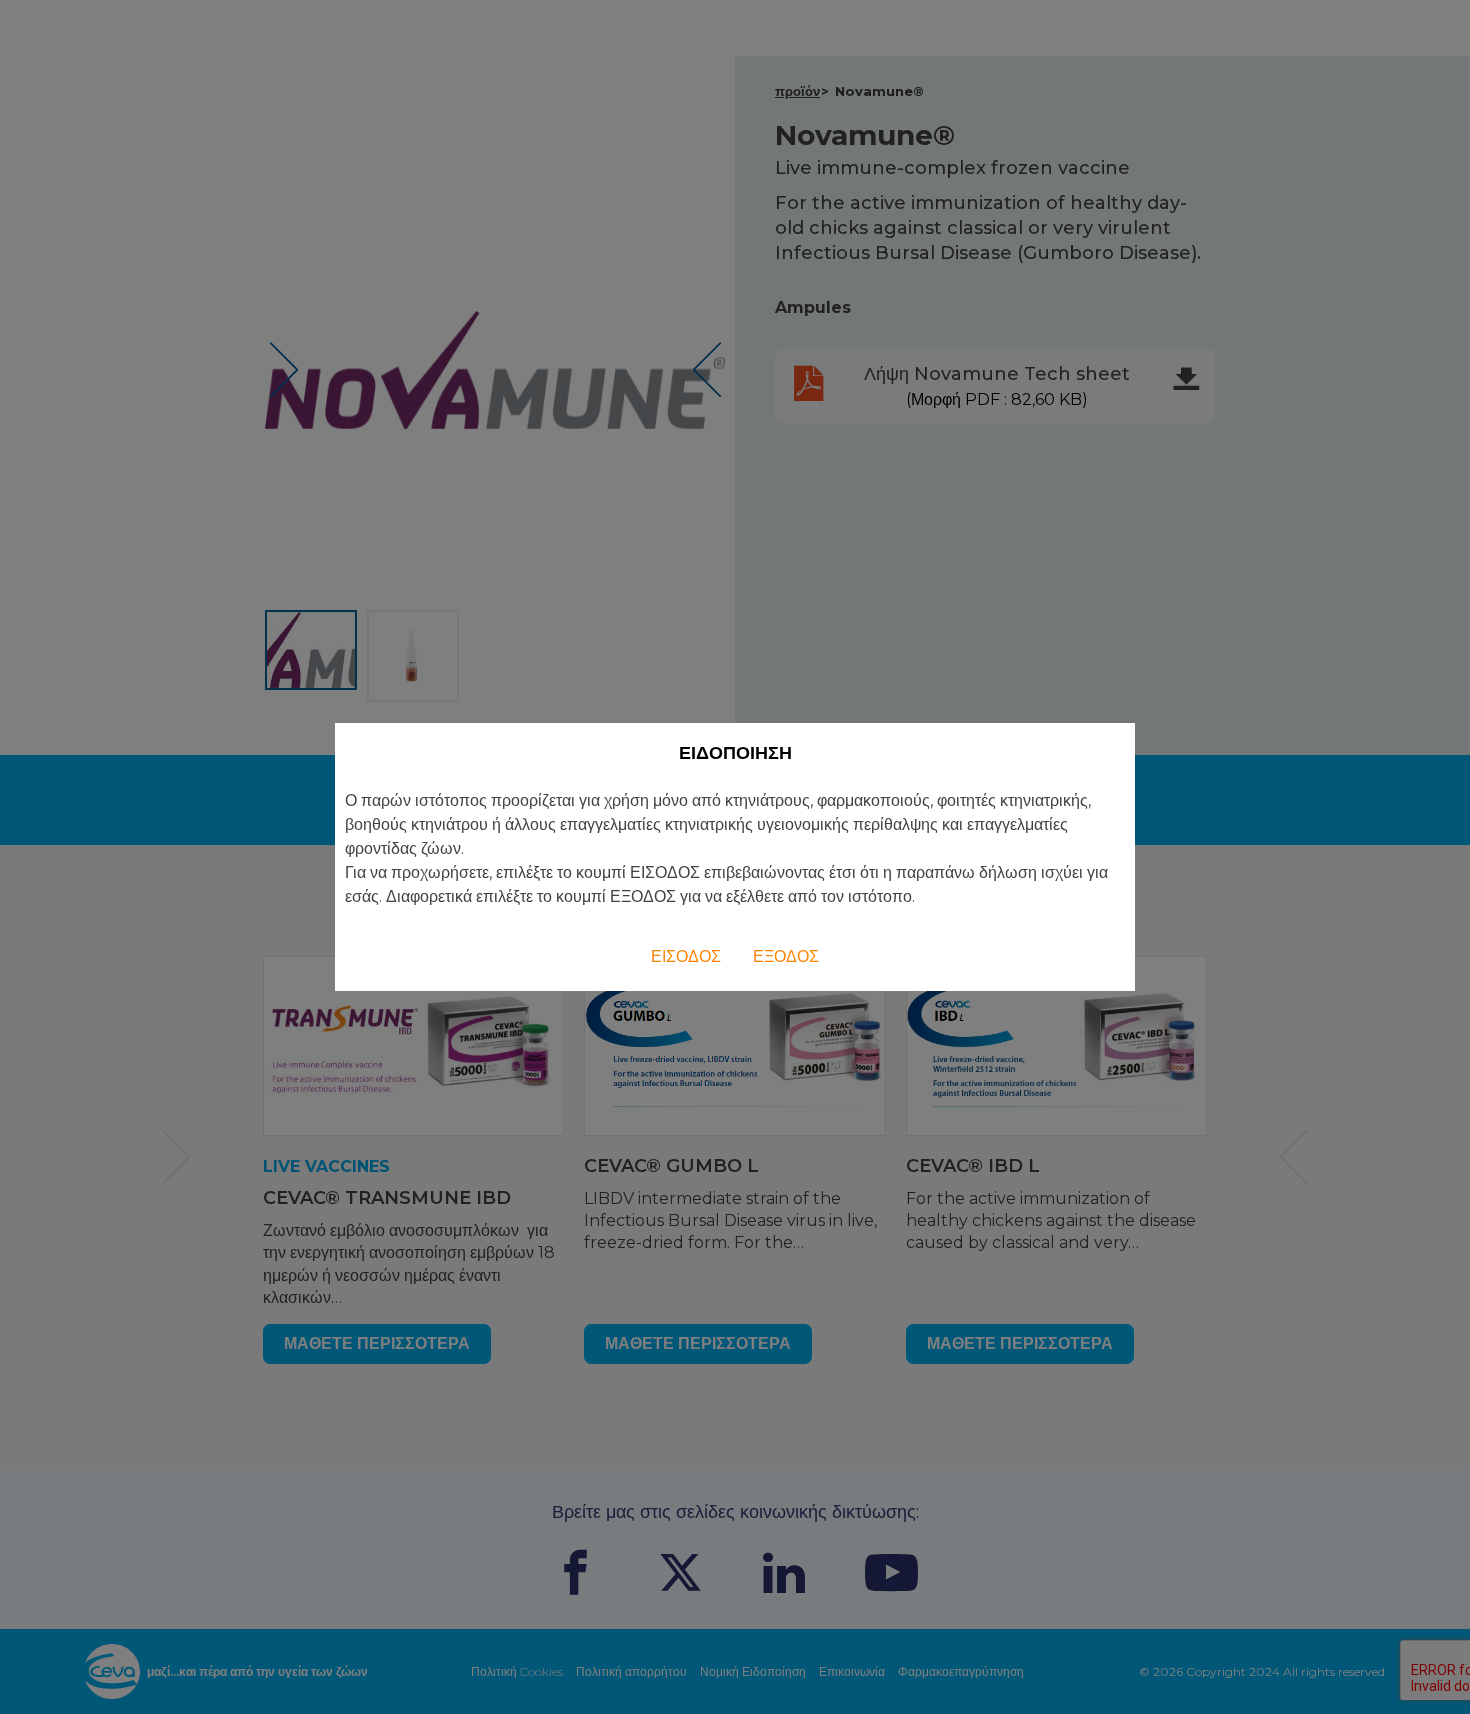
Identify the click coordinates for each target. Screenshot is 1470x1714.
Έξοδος (786, 956)
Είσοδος (686, 956)
